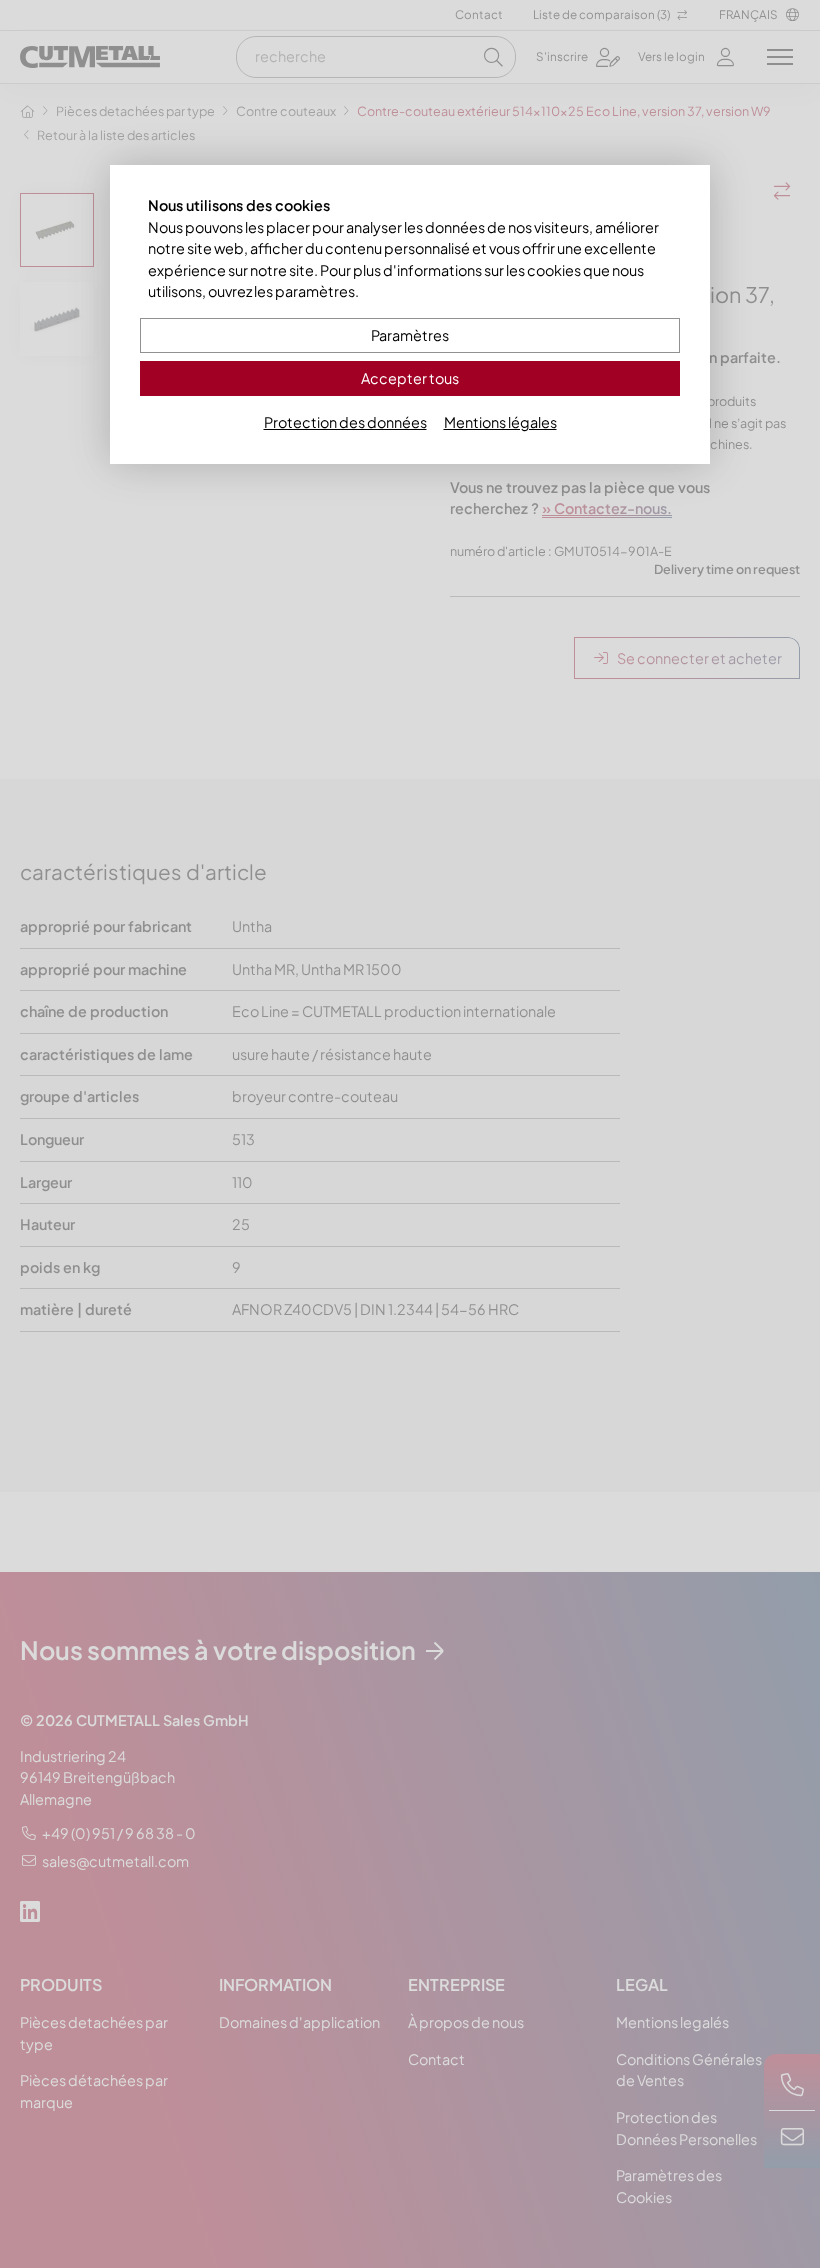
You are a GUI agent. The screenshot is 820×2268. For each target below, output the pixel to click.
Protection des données (345, 422)
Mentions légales (500, 422)
